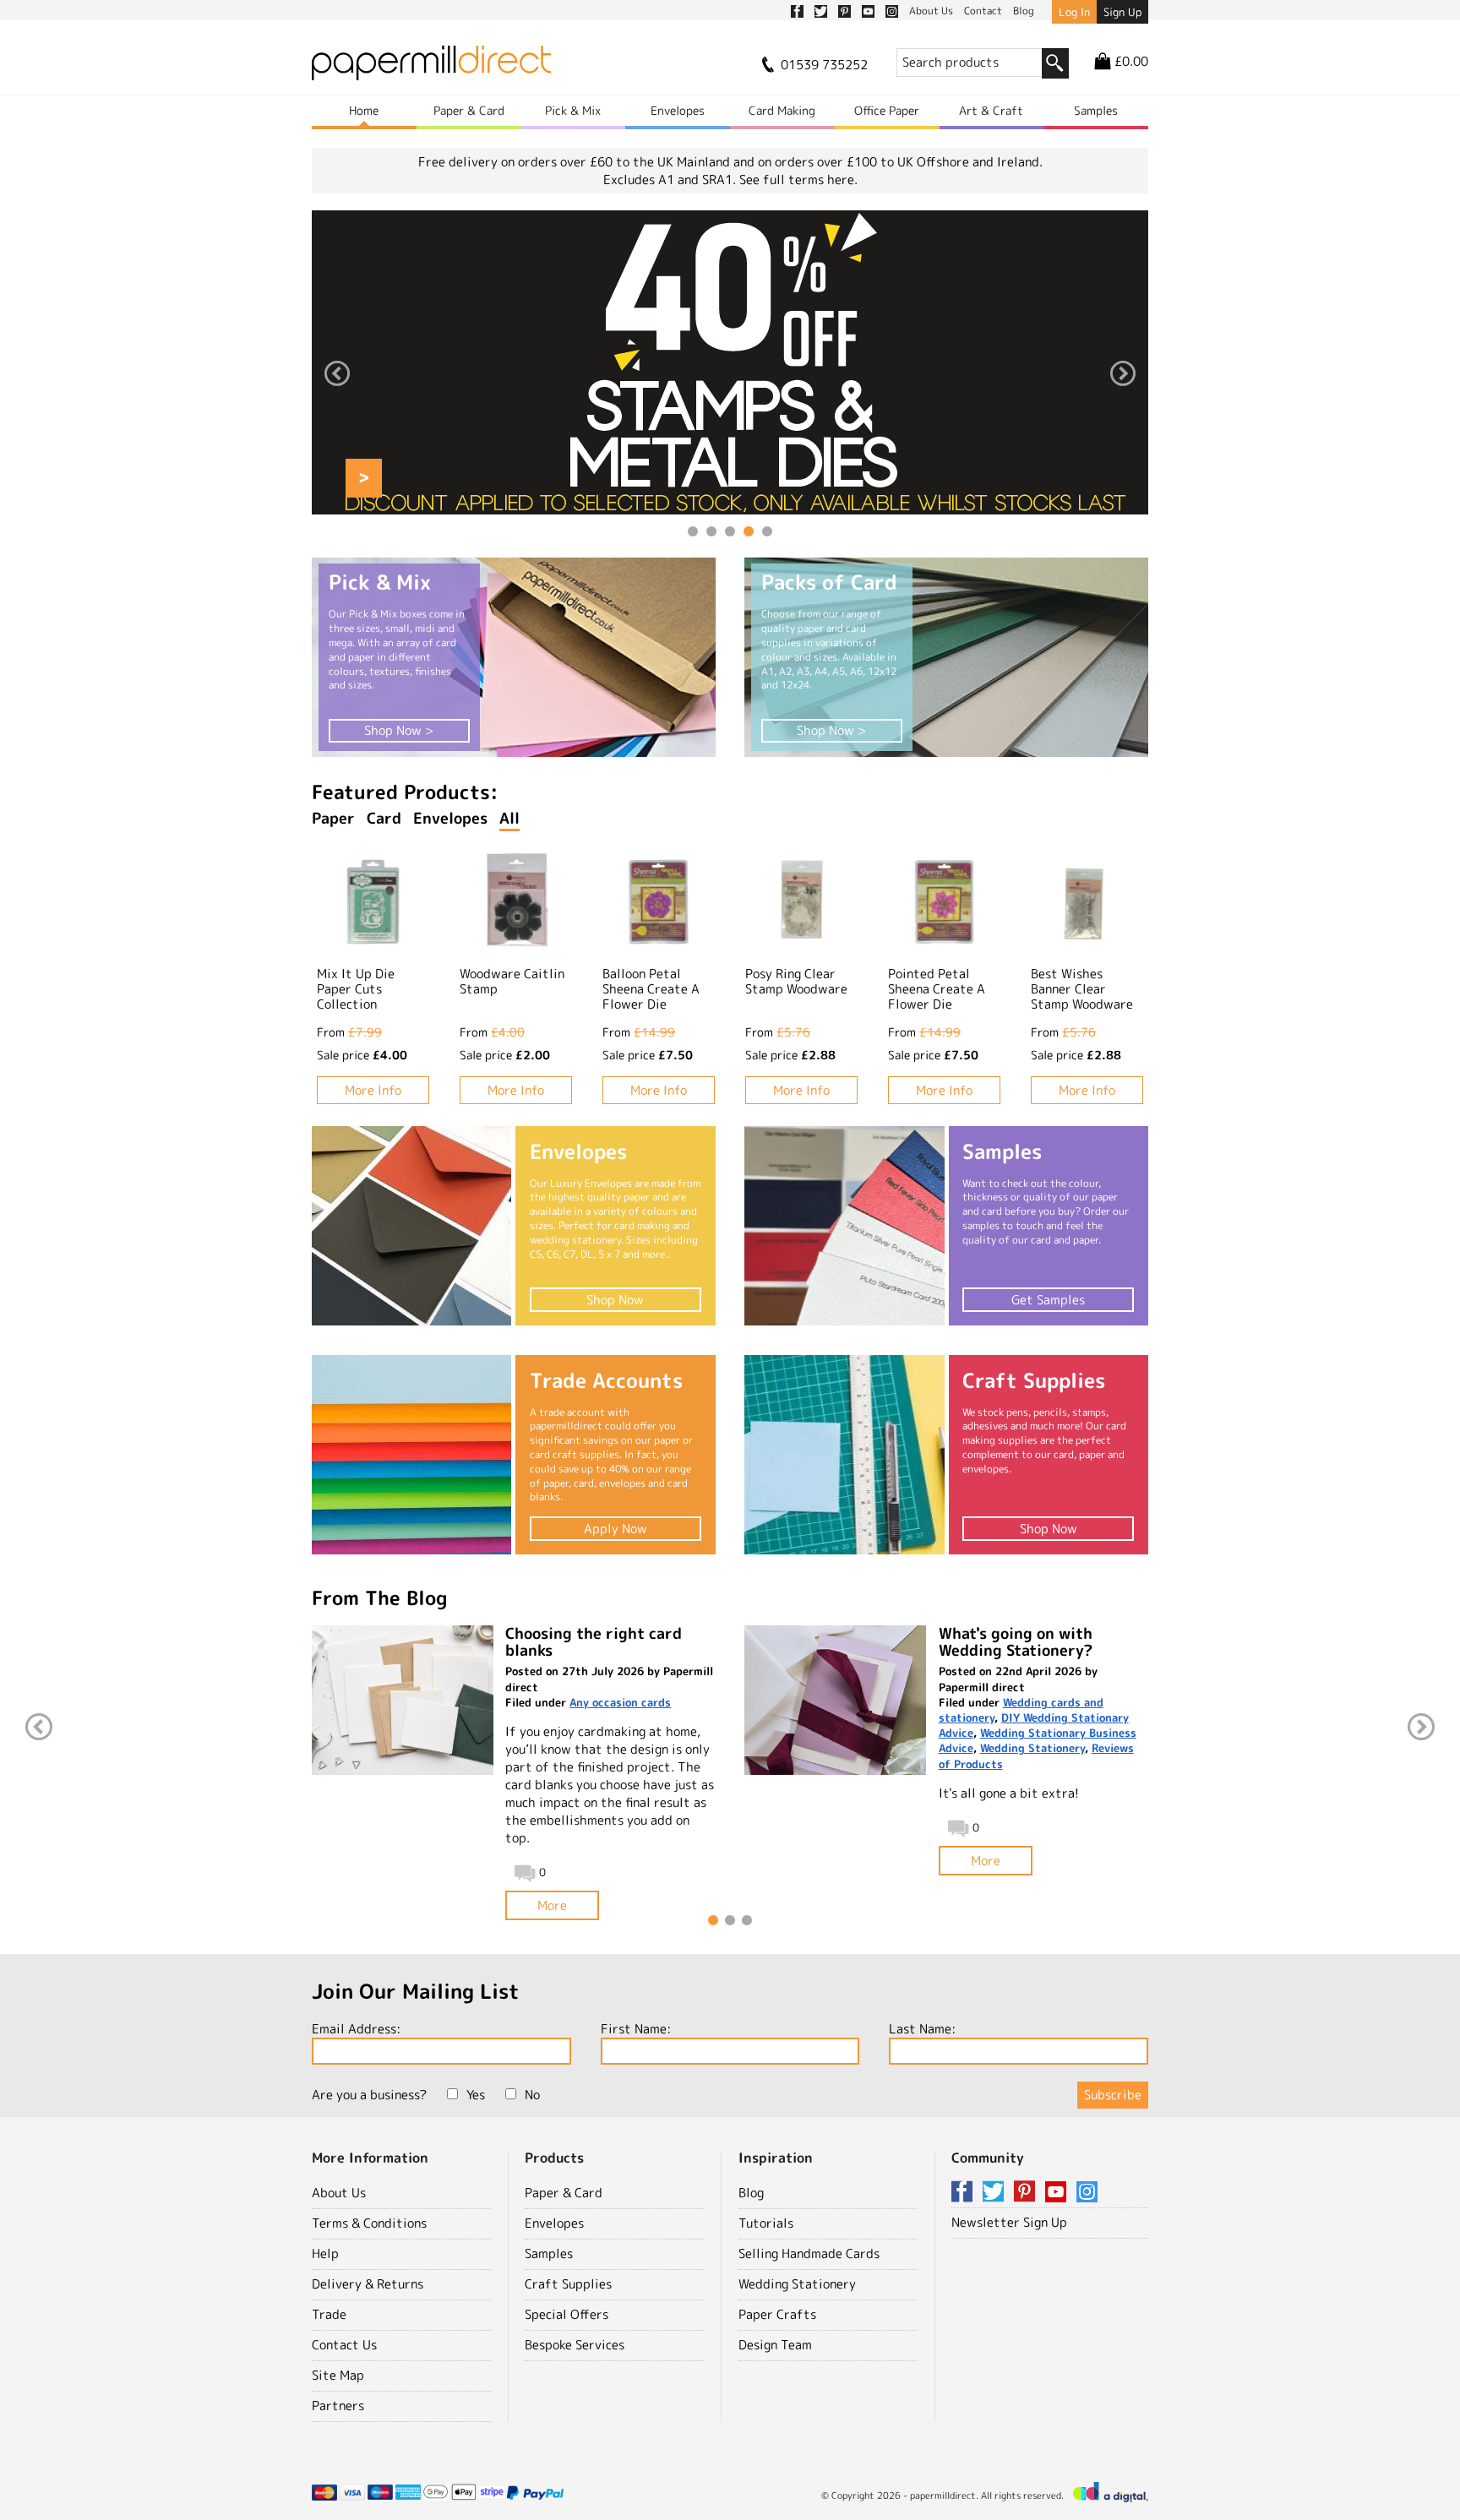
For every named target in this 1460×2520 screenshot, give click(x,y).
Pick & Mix (573, 110)
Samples (1096, 110)
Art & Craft (991, 110)
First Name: (636, 2029)
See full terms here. (798, 180)
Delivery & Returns (368, 2284)
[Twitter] (996, 2193)
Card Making (782, 110)
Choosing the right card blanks (594, 1642)
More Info (373, 1090)
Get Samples (1048, 1300)
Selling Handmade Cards (809, 2253)
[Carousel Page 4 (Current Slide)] (749, 531)
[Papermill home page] (431, 68)
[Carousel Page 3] (730, 531)
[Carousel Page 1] (693, 531)
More (552, 1905)
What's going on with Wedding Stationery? (1016, 1642)
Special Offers (567, 2314)
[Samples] (844, 1226)
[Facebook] (965, 2193)
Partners (338, 2406)
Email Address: (356, 2029)
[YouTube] (1059, 2193)
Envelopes (678, 110)
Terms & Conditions (369, 2223)
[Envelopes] (411, 1226)
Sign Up (1122, 12)
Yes (476, 2095)
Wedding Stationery (1032, 1748)
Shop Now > (399, 730)
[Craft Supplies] (844, 1455)
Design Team (775, 2345)
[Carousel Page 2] (711, 531)
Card (384, 818)
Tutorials (766, 2223)
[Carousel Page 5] (767, 531)
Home (364, 110)
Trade (329, 2314)
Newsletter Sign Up (1009, 2222)
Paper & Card (469, 110)
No (532, 2095)
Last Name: (922, 2029)
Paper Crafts (777, 2314)
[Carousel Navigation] (730, 376)
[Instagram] (1087, 2193)
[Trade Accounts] (411, 1455)
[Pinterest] (1027, 2193)
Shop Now (615, 1300)
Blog (751, 2193)
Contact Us (344, 2345)
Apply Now (616, 1529)
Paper (333, 818)
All (509, 818)
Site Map (338, 2375)
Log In (1074, 12)
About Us (339, 2193)
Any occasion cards (620, 1702)
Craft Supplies (568, 2284)
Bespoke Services (575, 2345)
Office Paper (887, 110)
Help (325, 2253)
